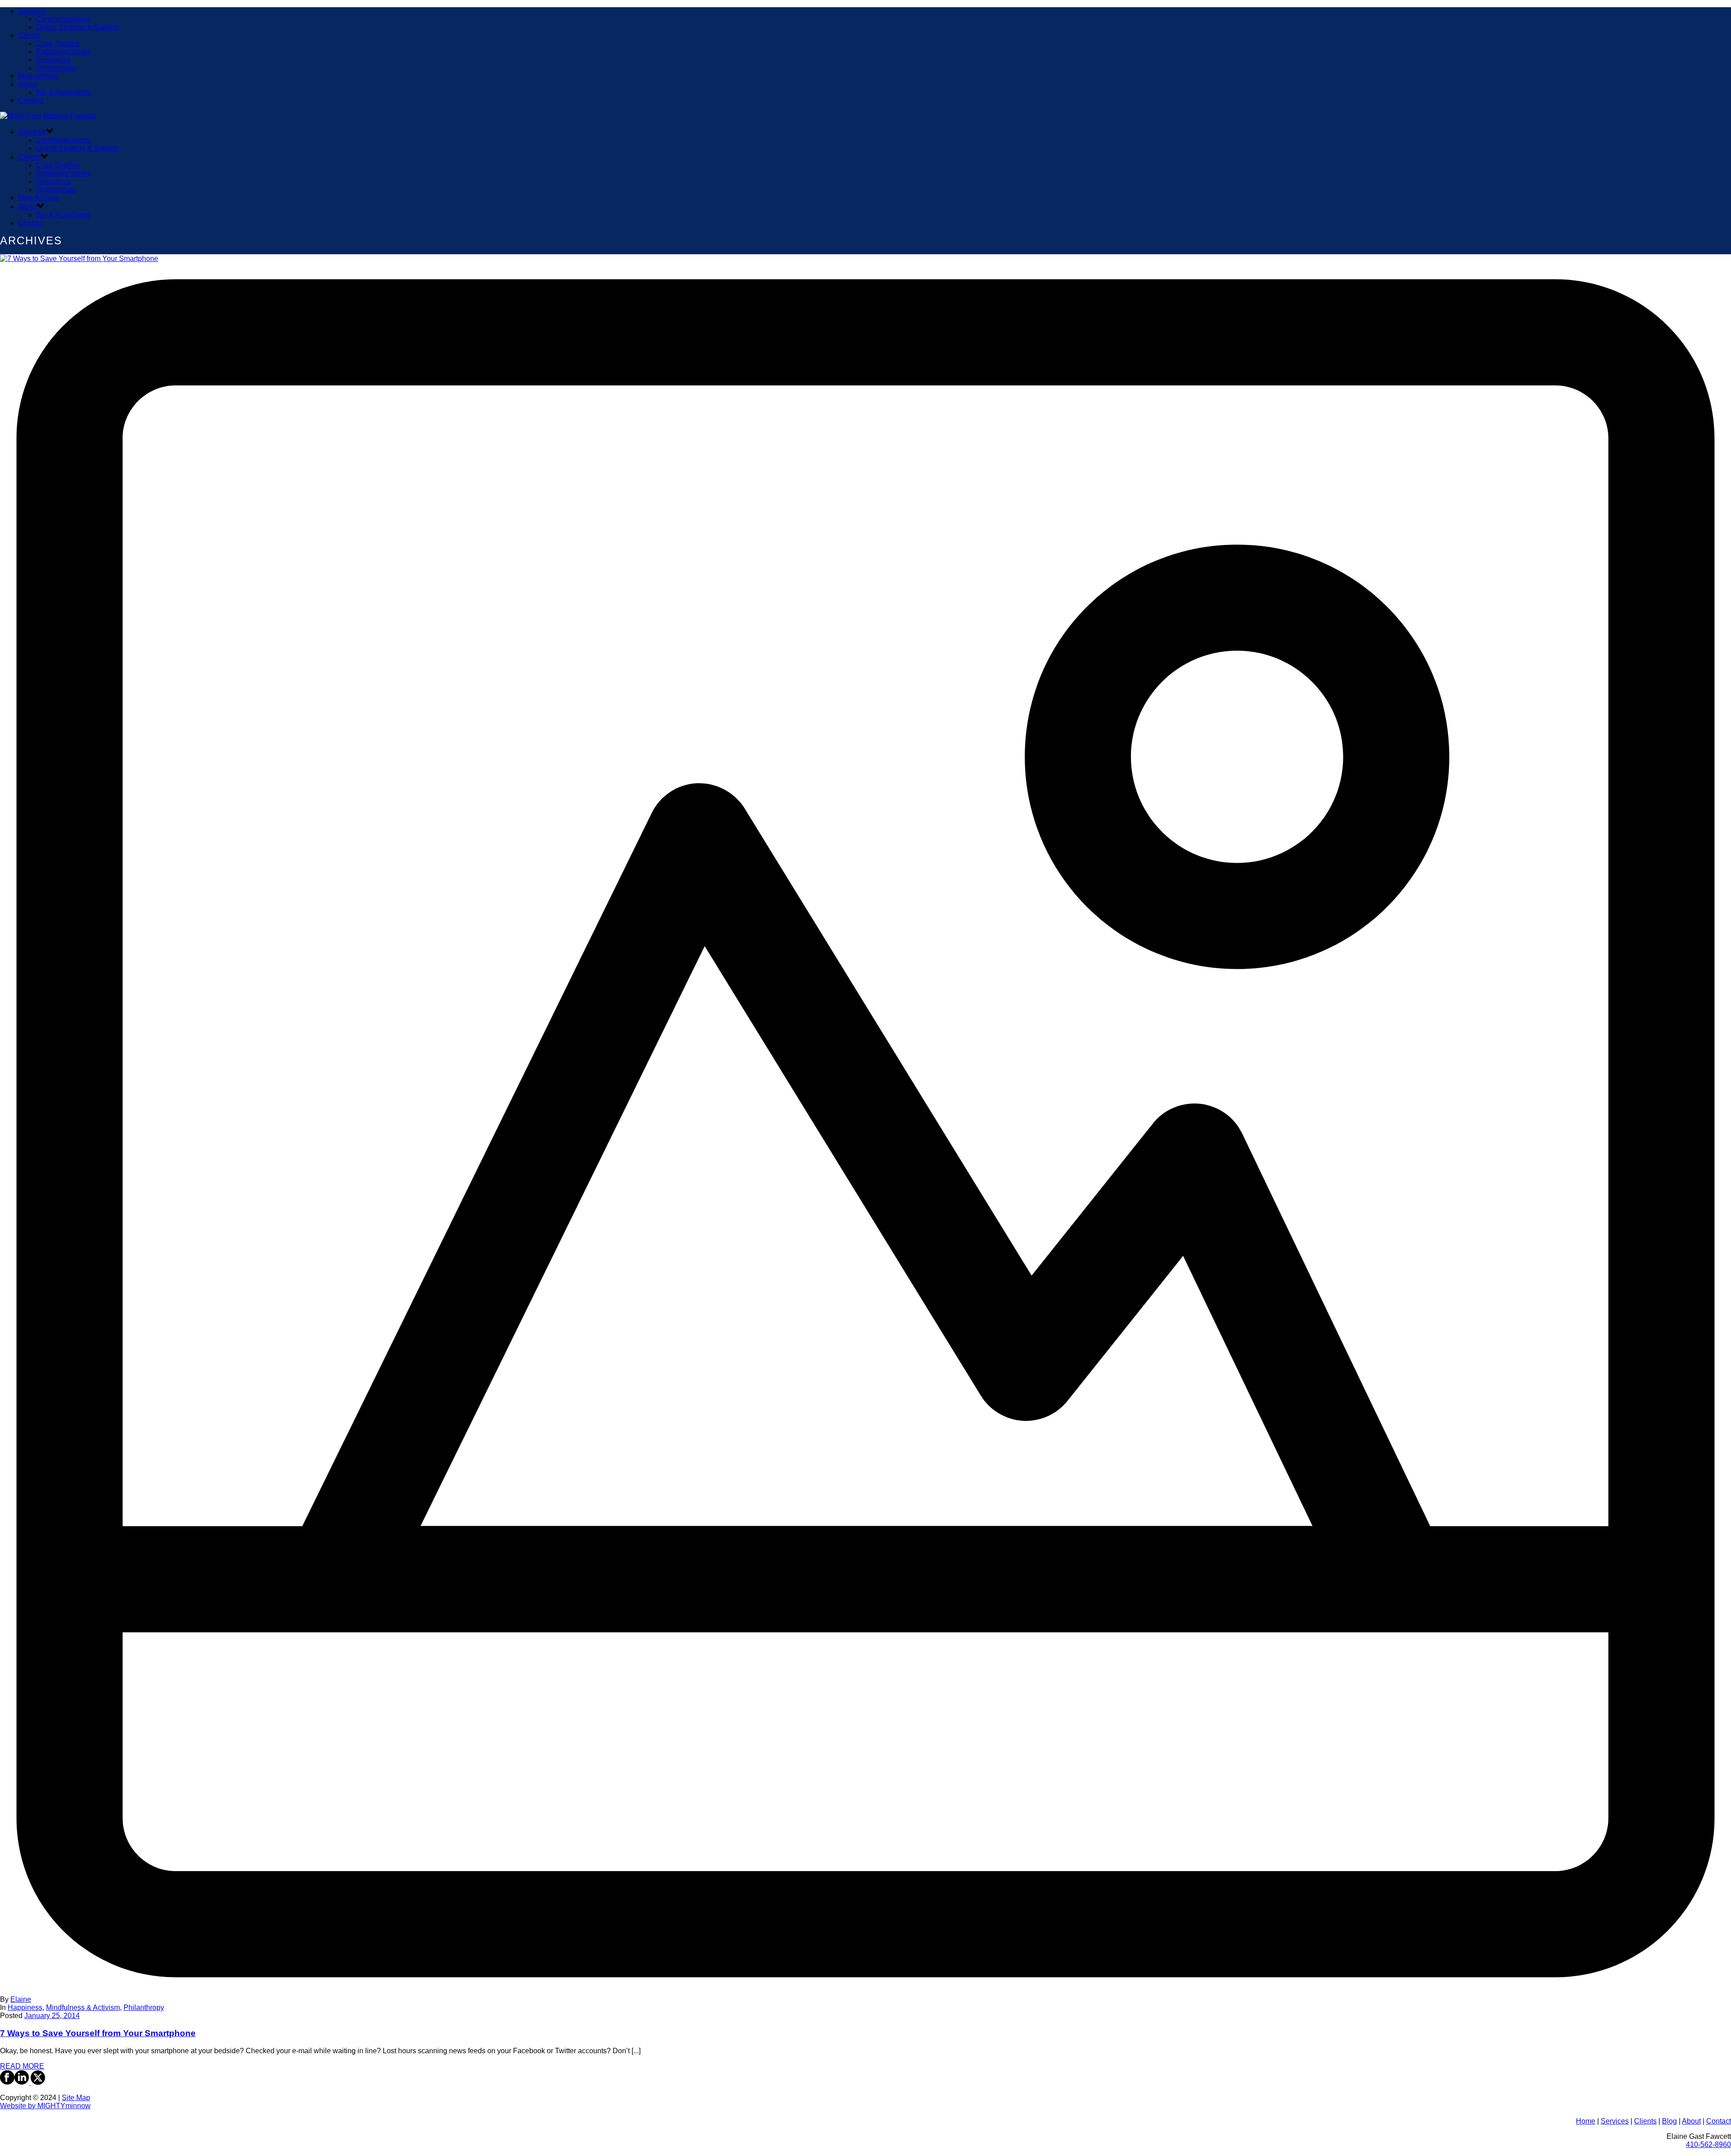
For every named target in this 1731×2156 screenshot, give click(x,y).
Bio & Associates (63, 92)
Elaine (21, 1999)
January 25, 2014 (52, 2016)
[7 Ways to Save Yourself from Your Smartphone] (865, 1125)
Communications (63, 19)
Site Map (76, 2098)
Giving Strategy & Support (78, 27)
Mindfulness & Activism (83, 2007)
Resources (53, 60)
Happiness (25, 2007)
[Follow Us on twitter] (37, 2082)
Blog (1669, 2121)
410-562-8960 (1708, 2145)
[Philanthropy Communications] (48, 116)
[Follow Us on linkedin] (22, 2082)
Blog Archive (38, 76)
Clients (29, 35)
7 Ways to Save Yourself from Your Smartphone (98, 2033)
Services (32, 11)
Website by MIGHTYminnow (45, 2106)
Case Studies (58, 43)
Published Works (63, 52)
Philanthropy (144, 2007)
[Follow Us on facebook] (7, 2082)
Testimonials (56, 68)
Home (1586, 2121)
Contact (30, 100)
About (27, 84)
